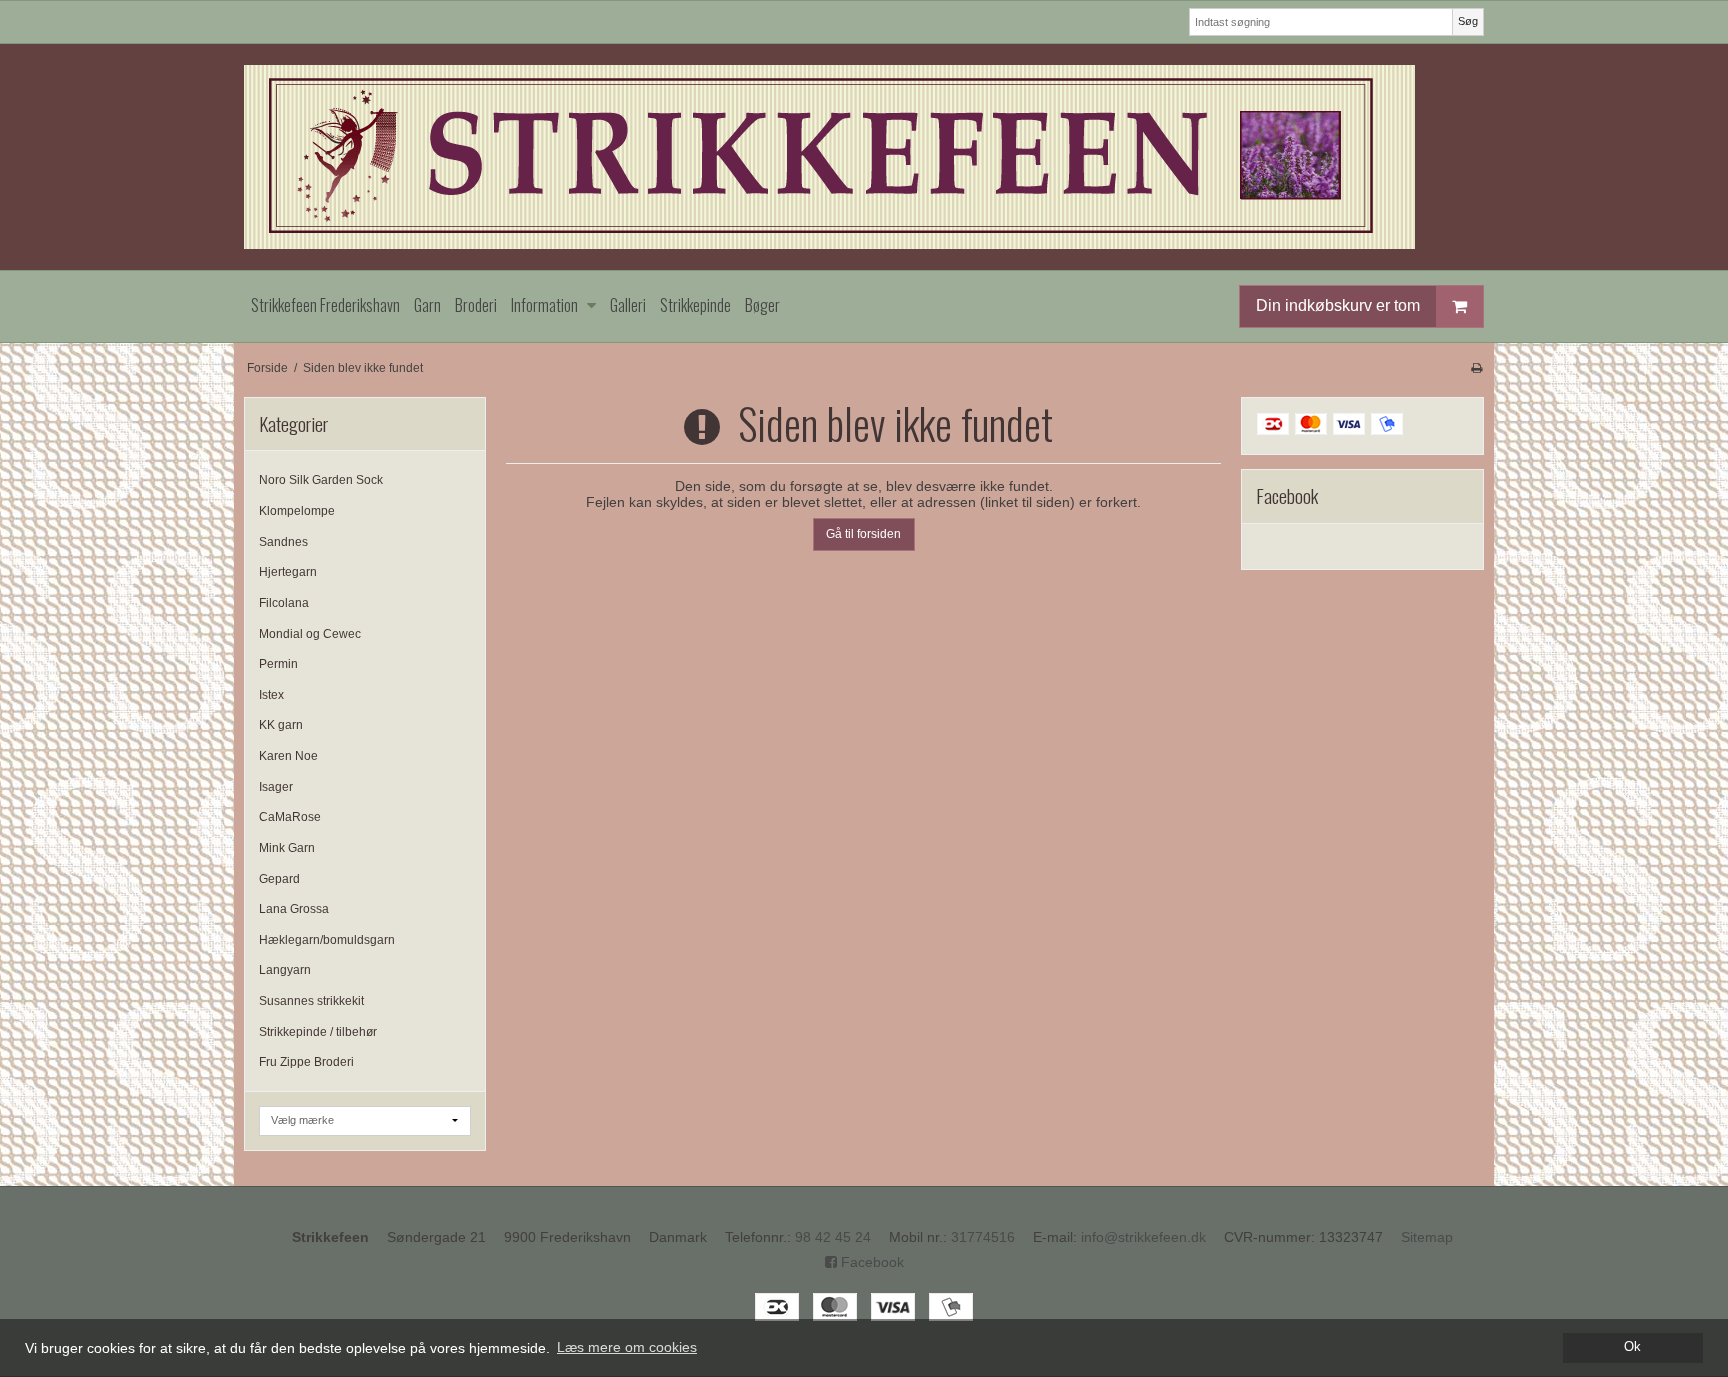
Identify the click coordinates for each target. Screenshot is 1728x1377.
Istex (271, 695)
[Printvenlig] (1476, 368)
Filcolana (284, 603)
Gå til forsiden (863, 534)
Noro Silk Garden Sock (321, 480)
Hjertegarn (288, 572)
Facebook (870, 1262)
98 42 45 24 (833, 1237)
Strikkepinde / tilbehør (318, 1032)
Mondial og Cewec (310, 634)
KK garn (281, 725)
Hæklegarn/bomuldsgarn (327, 940)
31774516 (983, 1237)
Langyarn (285, 970)
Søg (1468, 21)
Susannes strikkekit (311, 1001)
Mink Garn (287, 848)
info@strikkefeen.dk (1143, 1237)
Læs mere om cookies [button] (627, 1347)
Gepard (279, 879)
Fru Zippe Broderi (306, 1062)
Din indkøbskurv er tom (1338, 305)
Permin (278, 664)
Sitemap (1427, 1237)
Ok (1632, 1347)
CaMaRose (290, 817)
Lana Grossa (294, 909)
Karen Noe (288, 756)
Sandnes (283, 542)
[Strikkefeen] (864, 157)
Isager (276, 787)
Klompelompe (297, 511)
